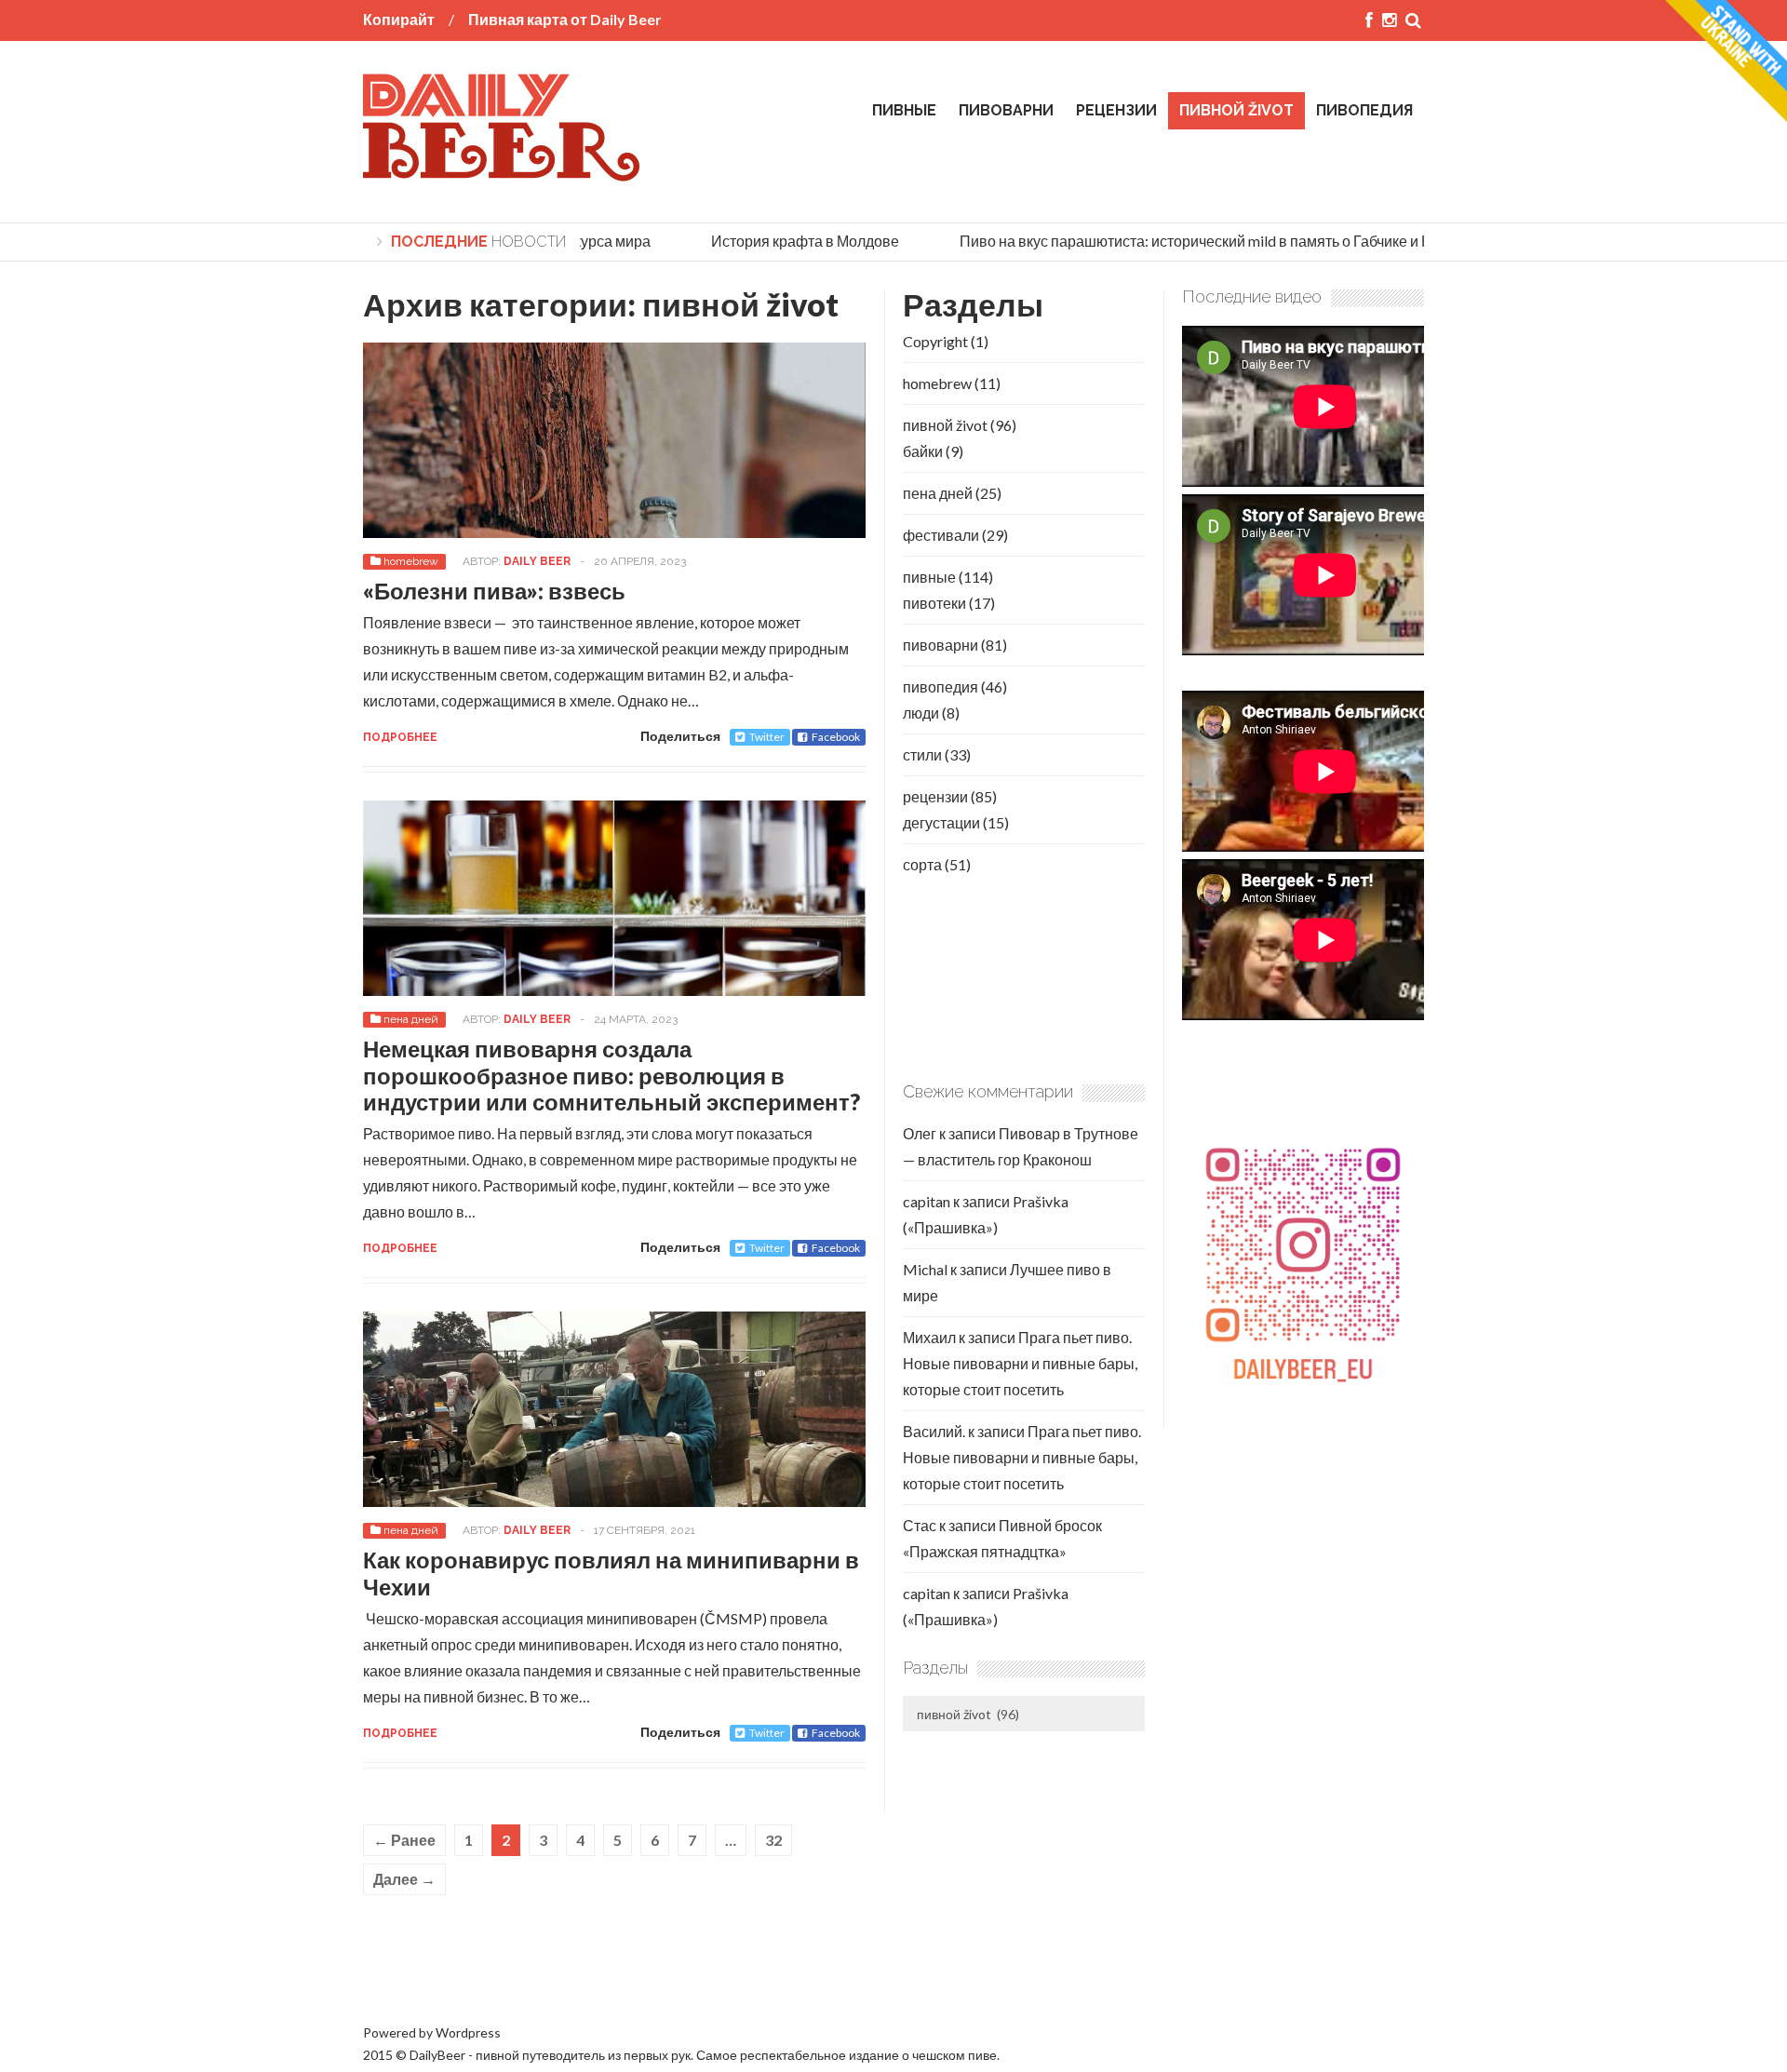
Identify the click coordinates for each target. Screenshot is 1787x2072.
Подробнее (400, 737)
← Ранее (404, 1840)
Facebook (836, 737)
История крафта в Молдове (782, 241)
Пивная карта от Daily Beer (565, 19)
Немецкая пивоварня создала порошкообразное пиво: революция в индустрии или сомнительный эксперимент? (611, 1076)
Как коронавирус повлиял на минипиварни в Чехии (611, 1573)
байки (923, 451)
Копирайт (399, 19)
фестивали (941, 535)
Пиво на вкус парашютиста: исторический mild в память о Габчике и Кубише (1194, 241)
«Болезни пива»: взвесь (494, 591)
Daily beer (537, 561)
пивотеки (934, 603)
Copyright (935, 341)
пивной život (1236, 110)
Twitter (767, 737)
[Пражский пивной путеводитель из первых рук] (503, 174)
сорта (922, 864)
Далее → (404, 1879)
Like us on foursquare (430, 1971)
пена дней (411, 1019)
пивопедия (1364, 110)
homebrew (411, 561)
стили (922, 754)
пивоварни (1006, 110)
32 (773, 1840)
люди (921, 713)
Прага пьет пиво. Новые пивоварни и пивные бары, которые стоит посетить (1020, 1363)
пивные (904, 110)
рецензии (1116, 110)
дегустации (941, 822)
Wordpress (468, 2032)
